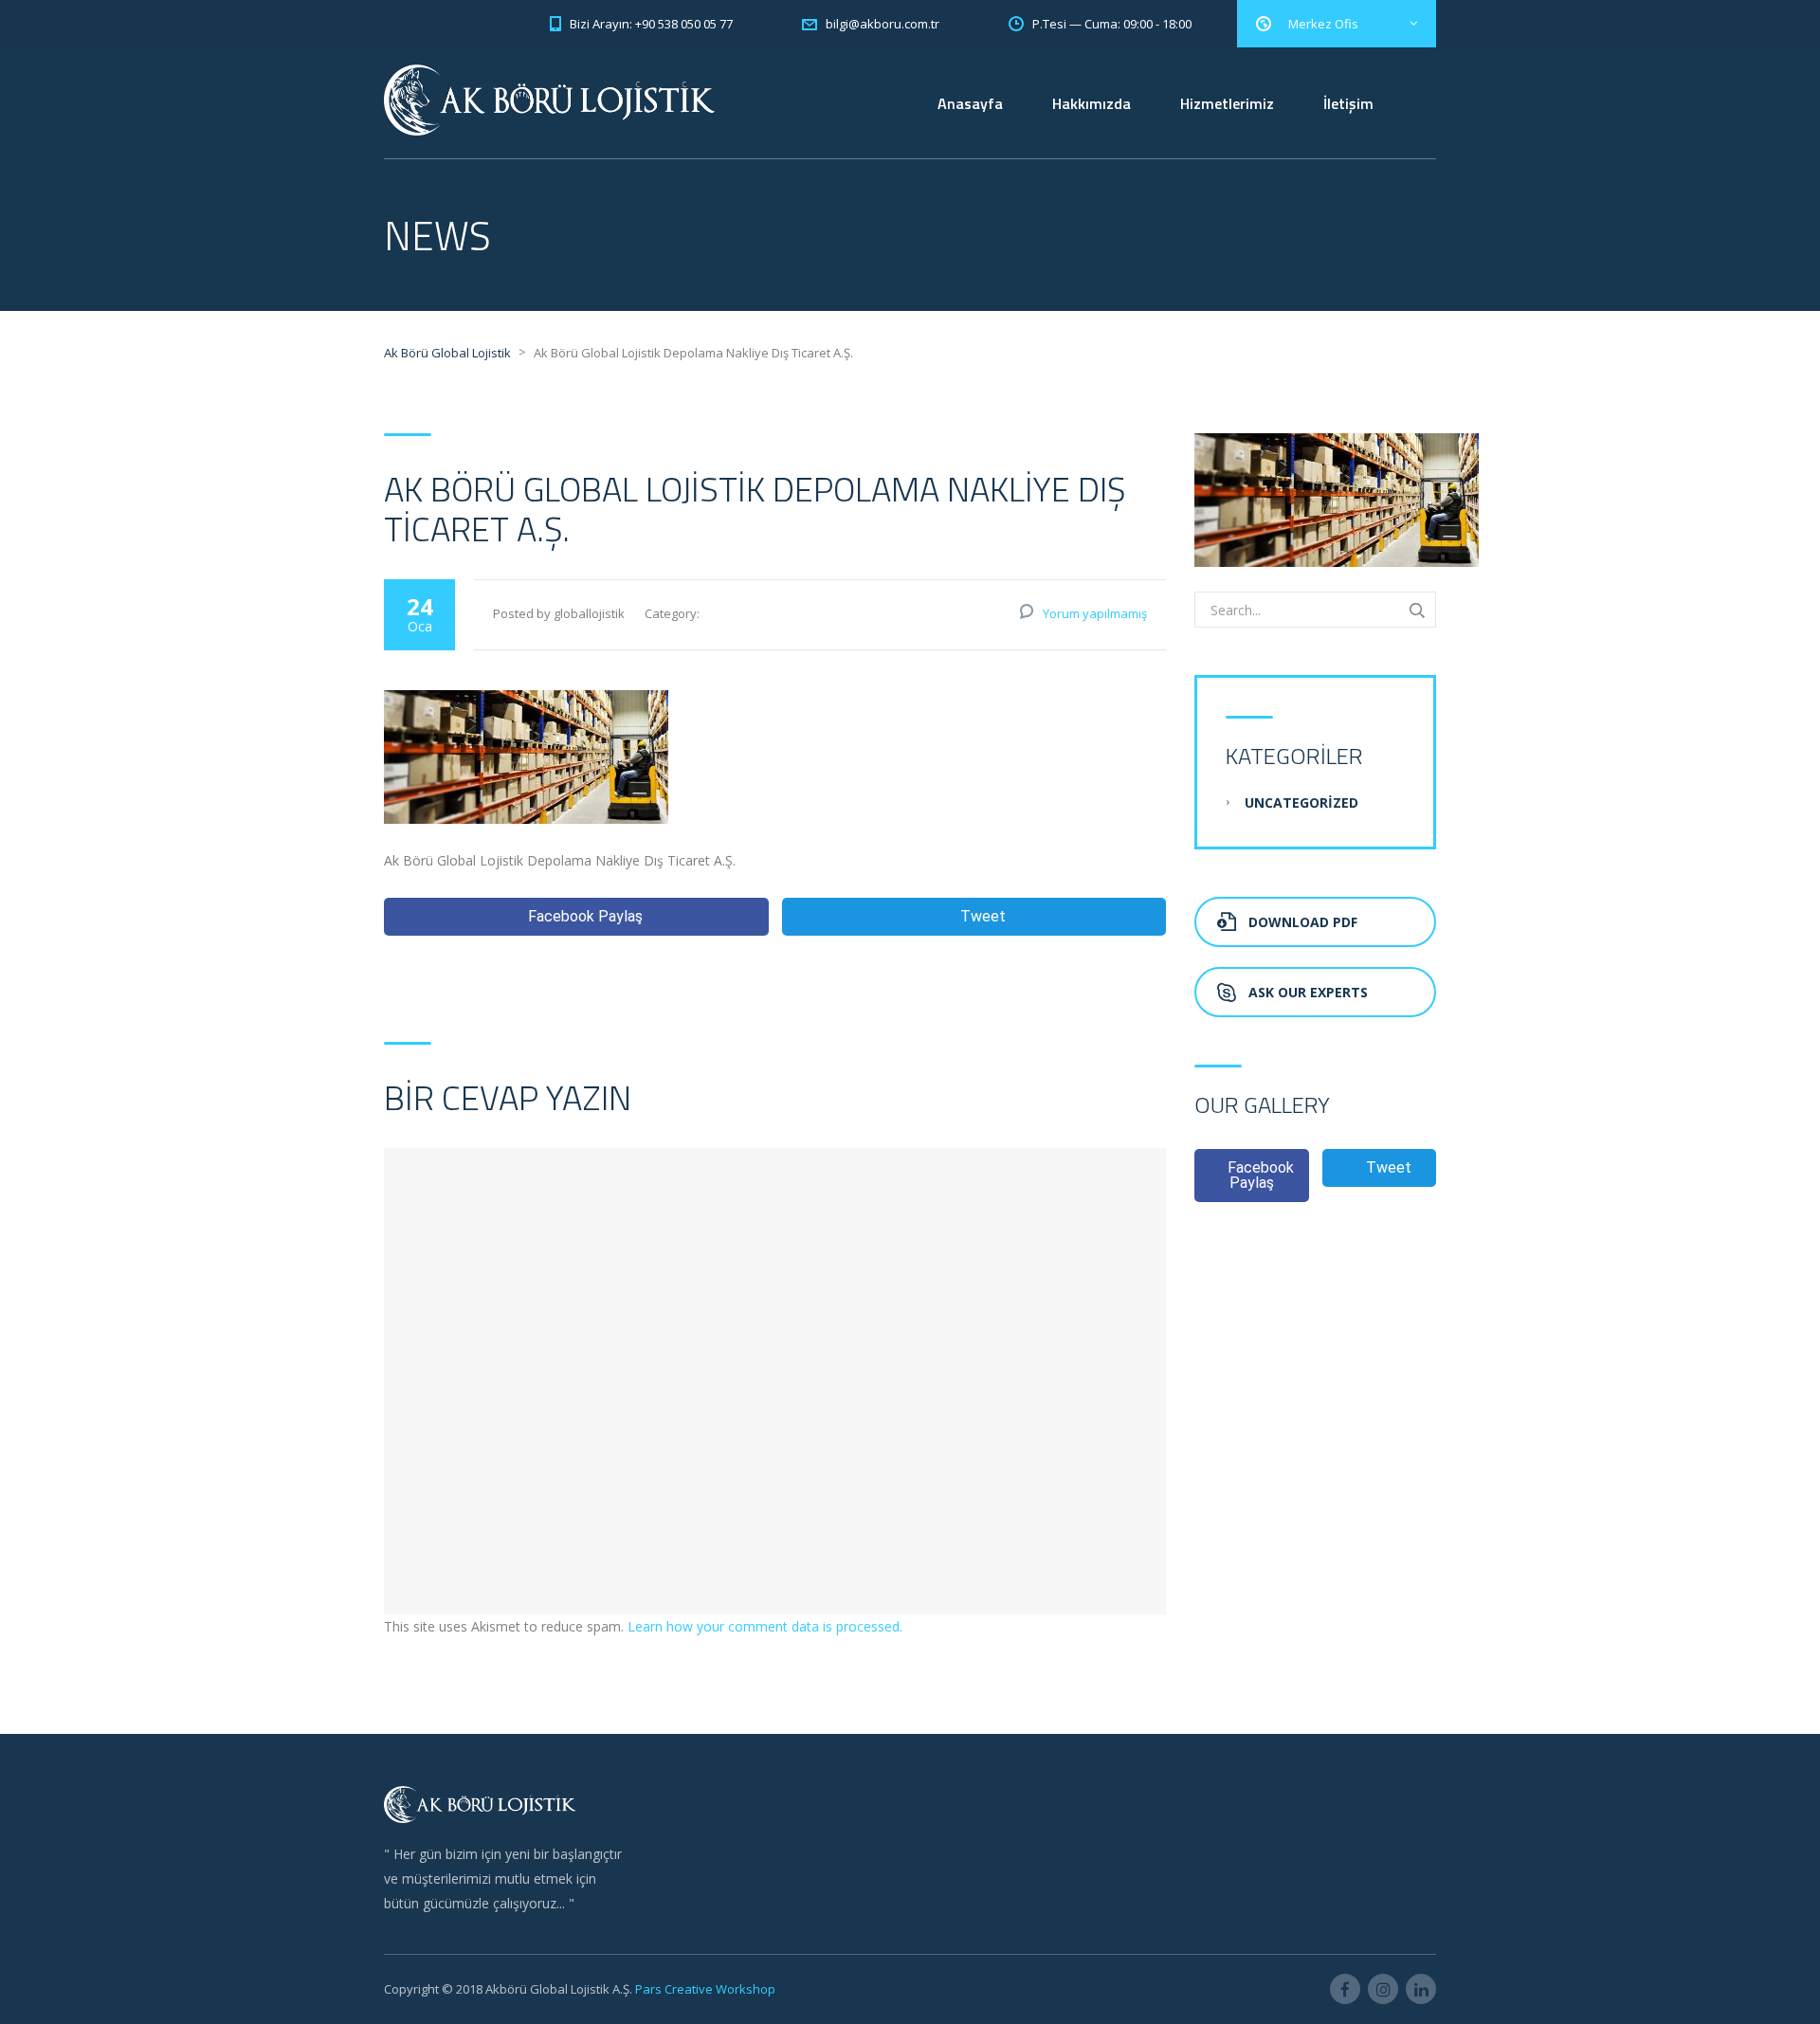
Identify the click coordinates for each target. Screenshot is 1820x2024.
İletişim (1348, 103)
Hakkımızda (1092, 103)
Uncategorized (1301, 802)
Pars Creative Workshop (704, 1989)
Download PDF (1303, 922)
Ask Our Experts (1308, 992)
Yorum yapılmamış (1095, 613)
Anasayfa (970, 103)
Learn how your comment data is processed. (765, 1626)
